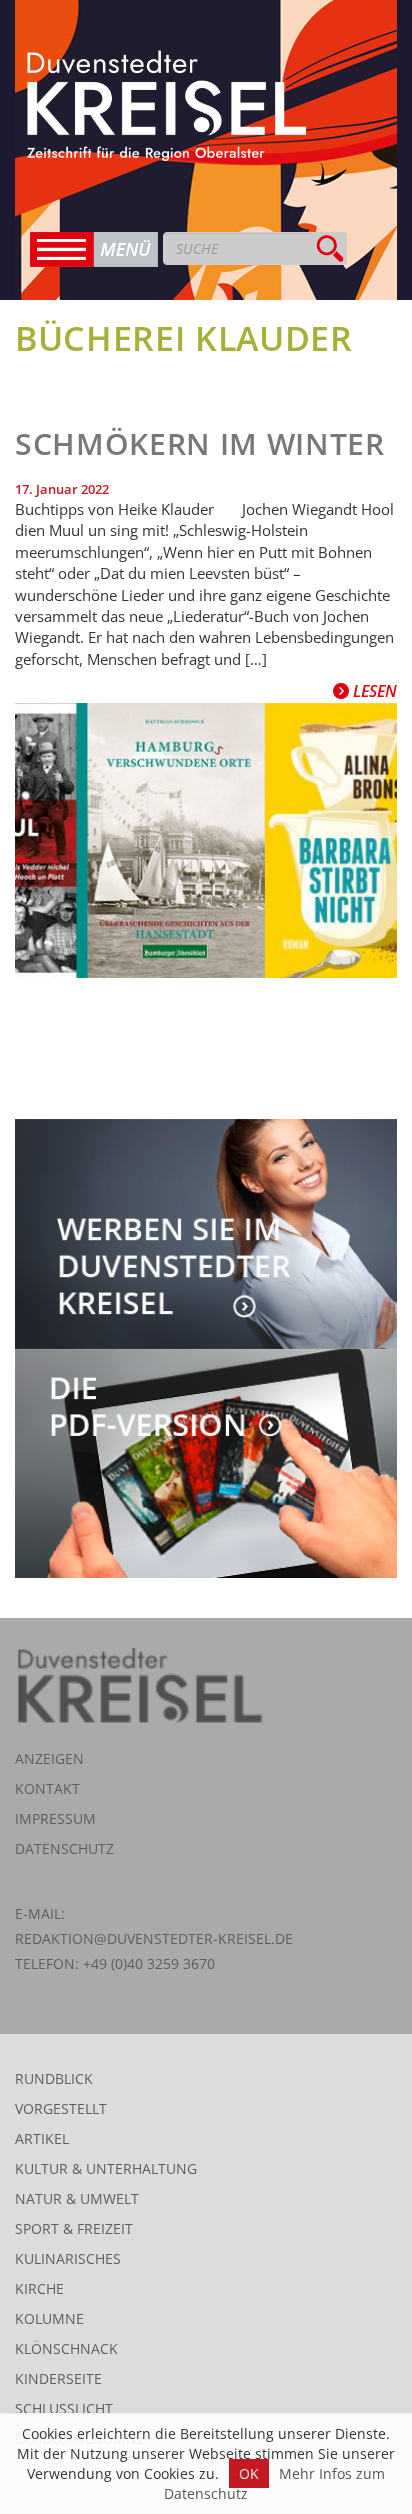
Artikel (42, 2138)
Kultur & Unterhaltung (106, 2168)
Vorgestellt (61, 2108)
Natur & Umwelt (77, 2198)
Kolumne (49, 2318)
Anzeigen (49, 1758)
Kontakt (47, 1788)
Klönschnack (66, 2348)
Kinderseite (58, 2378)
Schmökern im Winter (200, 443)
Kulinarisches (68, 2258)
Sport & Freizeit (74, 2228)
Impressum (55, 1818)
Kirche (39, 2288)
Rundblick (54, 2078)
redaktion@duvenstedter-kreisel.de (154, 1938)
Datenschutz (64, 1848)
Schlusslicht (64, 2408)
